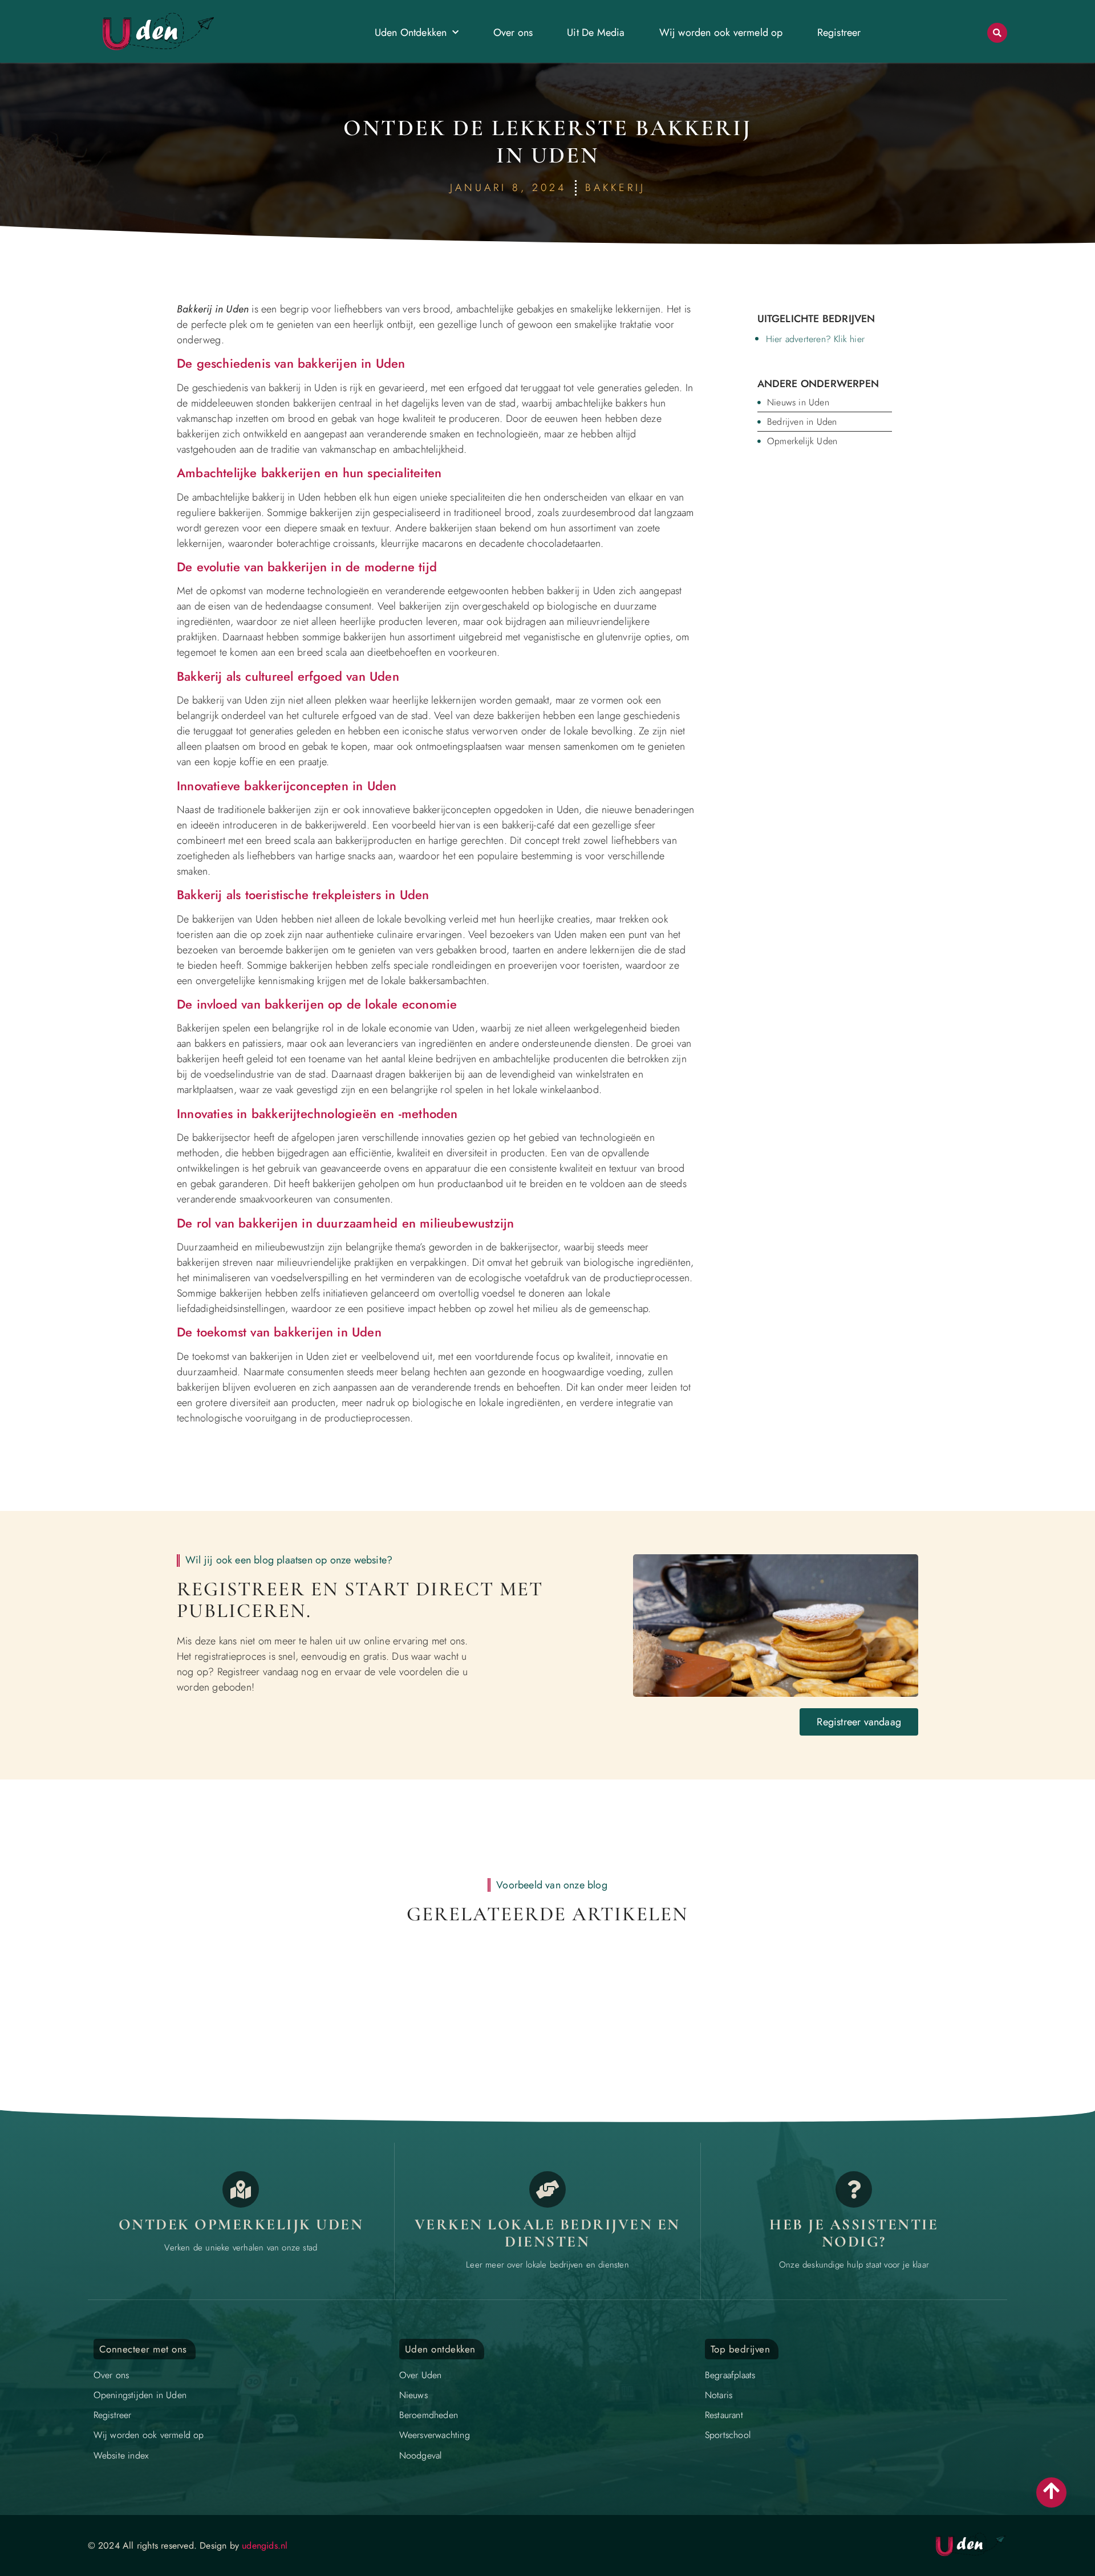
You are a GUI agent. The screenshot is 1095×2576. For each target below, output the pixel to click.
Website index (121, 2455)
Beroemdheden (429, 2415)
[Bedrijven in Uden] (547, 2189)
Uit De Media (596, 32)
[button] (997, 33)
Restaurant (724, 2415)
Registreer (839, 32)
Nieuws (413, 2395)
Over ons (513, 32)
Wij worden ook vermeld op (721, 32)
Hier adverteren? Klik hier (815, 339)
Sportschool (728, 2435)
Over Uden (421, 2375)
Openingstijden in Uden (140, 2395)
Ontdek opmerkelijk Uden (241, 2224)
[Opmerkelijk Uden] (241, 2189)
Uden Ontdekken (411, 32)
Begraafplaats (730, 2375)
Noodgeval (421, 2455)
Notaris (719, 2395)
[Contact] (854, 2189)
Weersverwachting (435, 2435)
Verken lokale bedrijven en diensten (547, 2233)
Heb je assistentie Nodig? (854, 2233)
